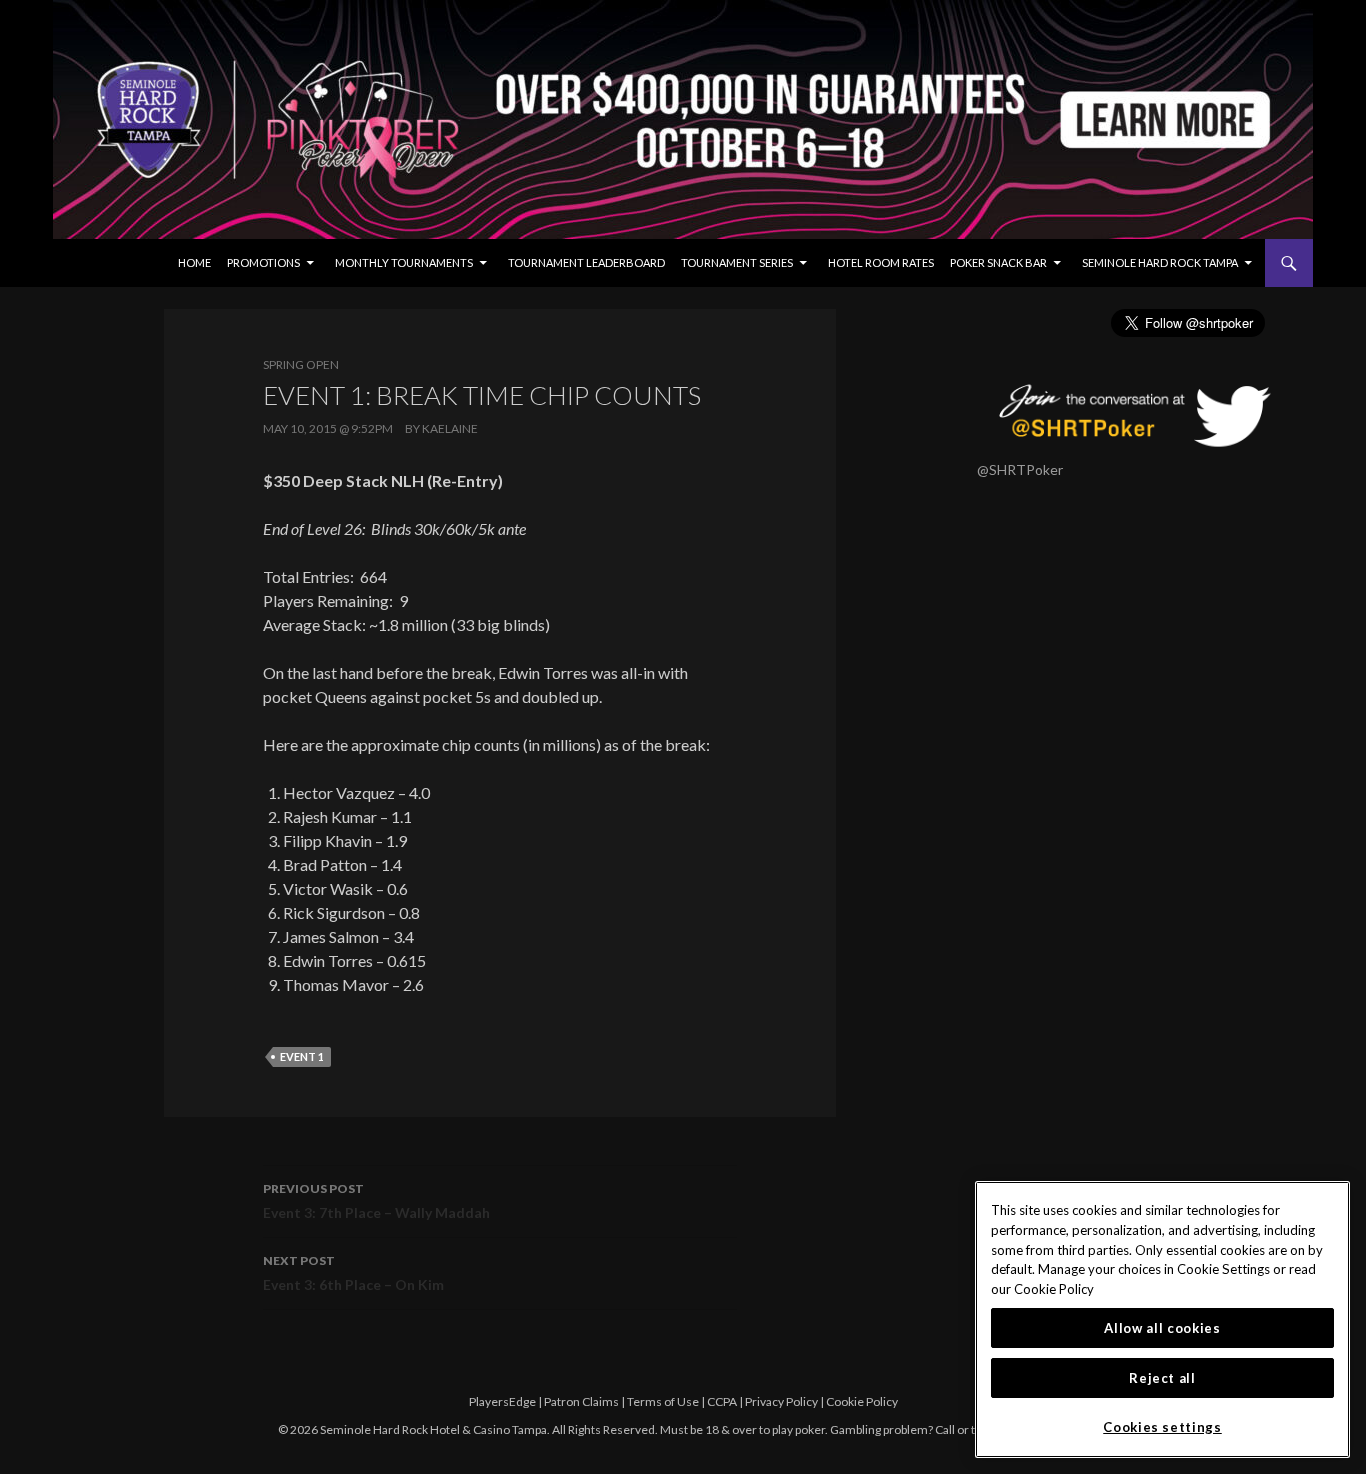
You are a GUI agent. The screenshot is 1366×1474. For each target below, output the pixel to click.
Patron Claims (581, 1401)
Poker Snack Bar (998, 262)
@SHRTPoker (1020, 469)
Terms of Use (663, 1401)
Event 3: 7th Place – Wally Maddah (376, 1201)
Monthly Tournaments (404, 262)
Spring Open (301, 364)
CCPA (722, 1401)
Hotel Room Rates (881, 262)
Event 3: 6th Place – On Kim (353, 1273)
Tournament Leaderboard (586, 262)
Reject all (1162, 1378)
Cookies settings (1162, 1427)
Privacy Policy (781, 1401)
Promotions (263, 262)
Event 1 (302, 1056)
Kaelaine (450, 428)
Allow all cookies (1162, 1328)
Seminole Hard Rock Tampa (1160, 262)
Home (194, 262)
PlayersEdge (502, 1401)
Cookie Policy (862, 1401)
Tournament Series (737, 262)
